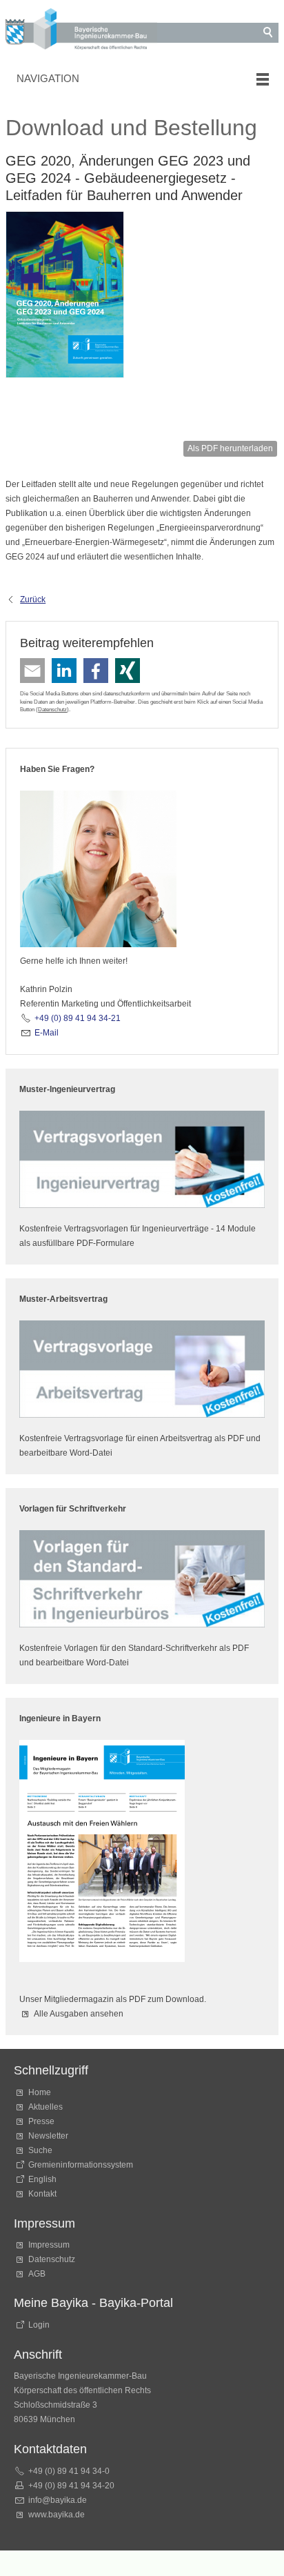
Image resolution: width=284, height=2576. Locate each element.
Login (39, 2325)
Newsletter (48, 2136)
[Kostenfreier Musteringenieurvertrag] (142, 1159)
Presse (41, 2121)
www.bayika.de (57, 2515)
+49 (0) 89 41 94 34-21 (78, 1018)
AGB (37, 2274)
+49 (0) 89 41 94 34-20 (71, 2486)
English (42, 2179)
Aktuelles (45, 2107)
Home (40, 2092)
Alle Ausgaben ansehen (79, 2014)
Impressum (49, 2245)
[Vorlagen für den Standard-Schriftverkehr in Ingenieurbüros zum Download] (142, 1579)
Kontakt (42, 2194)
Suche (42, 2150)
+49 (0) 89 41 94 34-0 (69, 2471)
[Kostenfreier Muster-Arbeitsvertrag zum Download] (142, 1369)
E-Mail (47, 1033)
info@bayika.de (58, 2500)
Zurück (33, 600)
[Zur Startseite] (81, 31)
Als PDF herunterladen (230, 448)
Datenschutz (52, 709)
